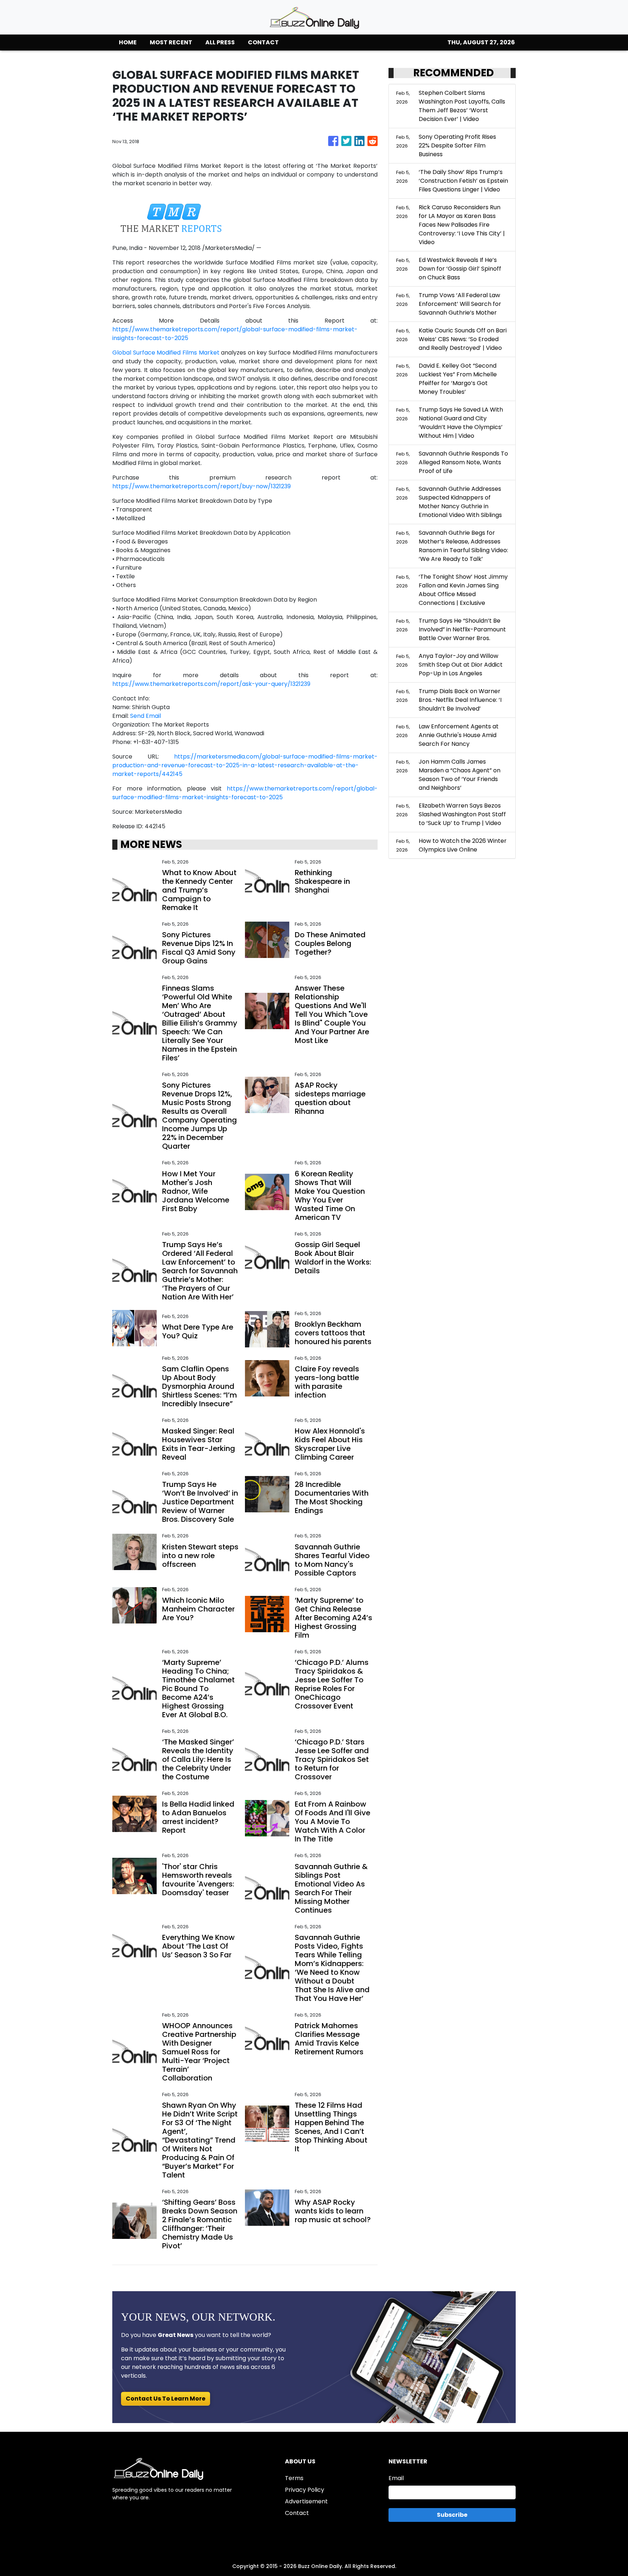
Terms (294, 2478)
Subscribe (452, 2515)
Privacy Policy (305, 2490)
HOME (128, 42)
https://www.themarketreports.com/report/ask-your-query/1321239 (211, 684)
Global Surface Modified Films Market (166, 353)
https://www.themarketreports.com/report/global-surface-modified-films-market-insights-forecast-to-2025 (245, 793)
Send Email (146, 716)
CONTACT (263, 42)
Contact (297, 2513)
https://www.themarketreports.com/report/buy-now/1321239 (202, 486)
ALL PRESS (220, 42)
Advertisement (306, 2501)
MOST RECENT (171, 42)
